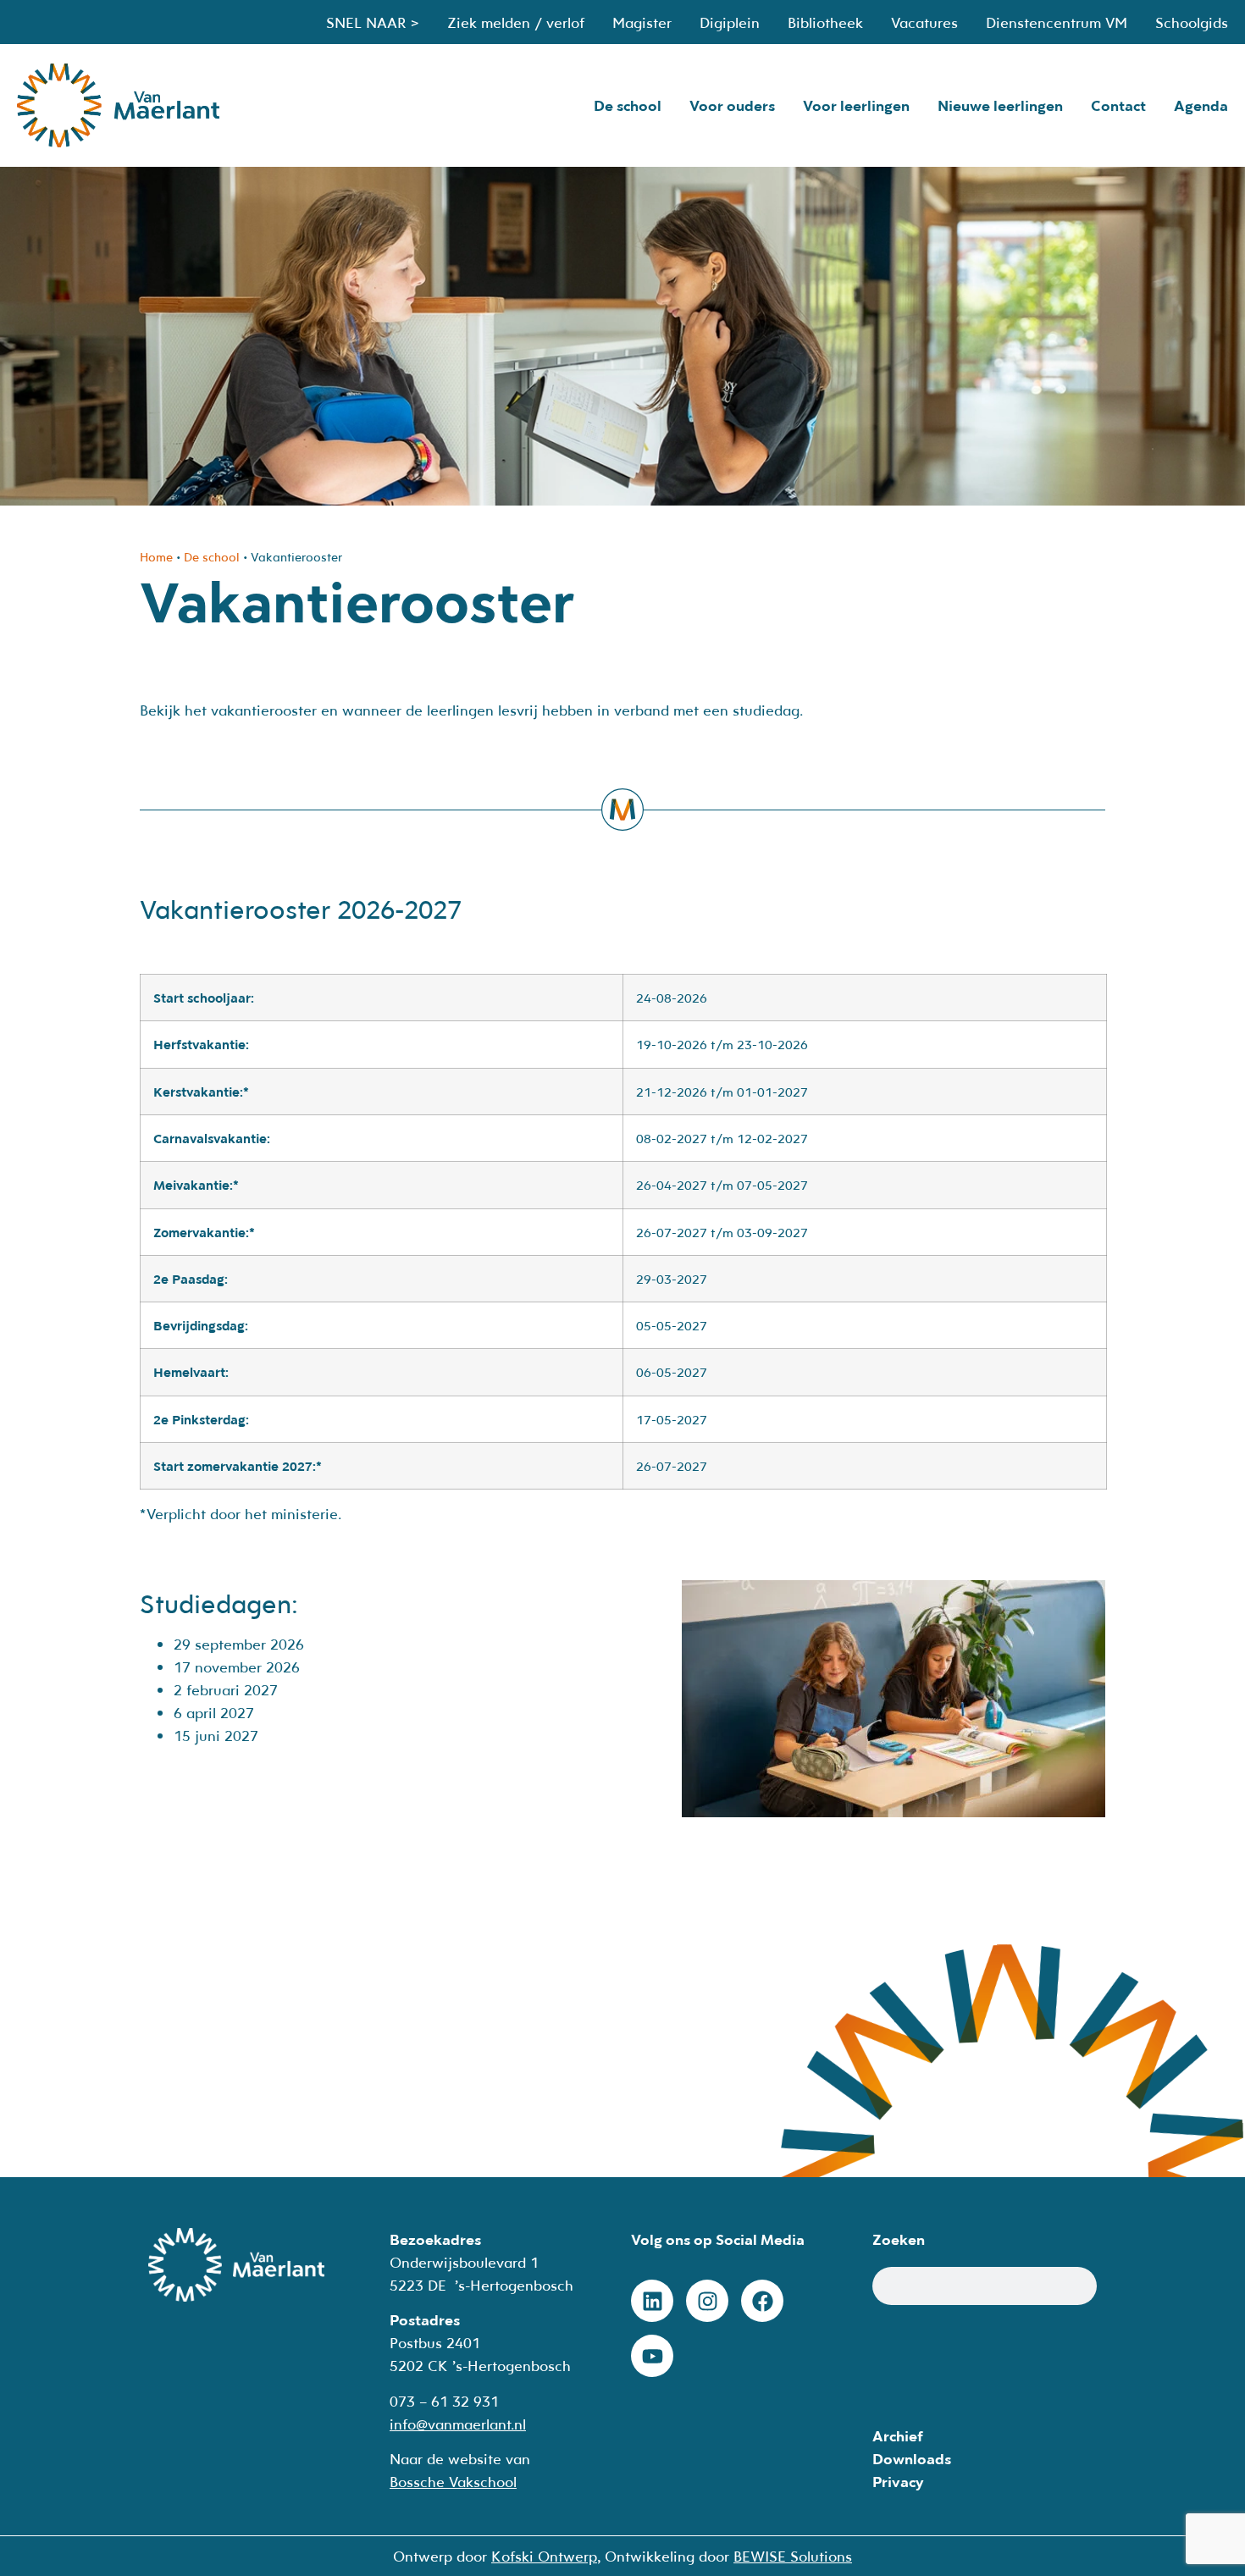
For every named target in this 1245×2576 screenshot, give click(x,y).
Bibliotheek (825, 22)
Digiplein (730, 22)
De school (628, 105)
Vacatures (924, 22)
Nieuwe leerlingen (1000, 105)
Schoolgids (1192, 22)
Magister (642, 22)
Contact (1118, 105)
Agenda (1201, 105)
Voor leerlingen (856, 105)
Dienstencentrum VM (1057, 22)
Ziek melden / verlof (516, 22)
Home (156, 557)
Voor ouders (732, 105)
